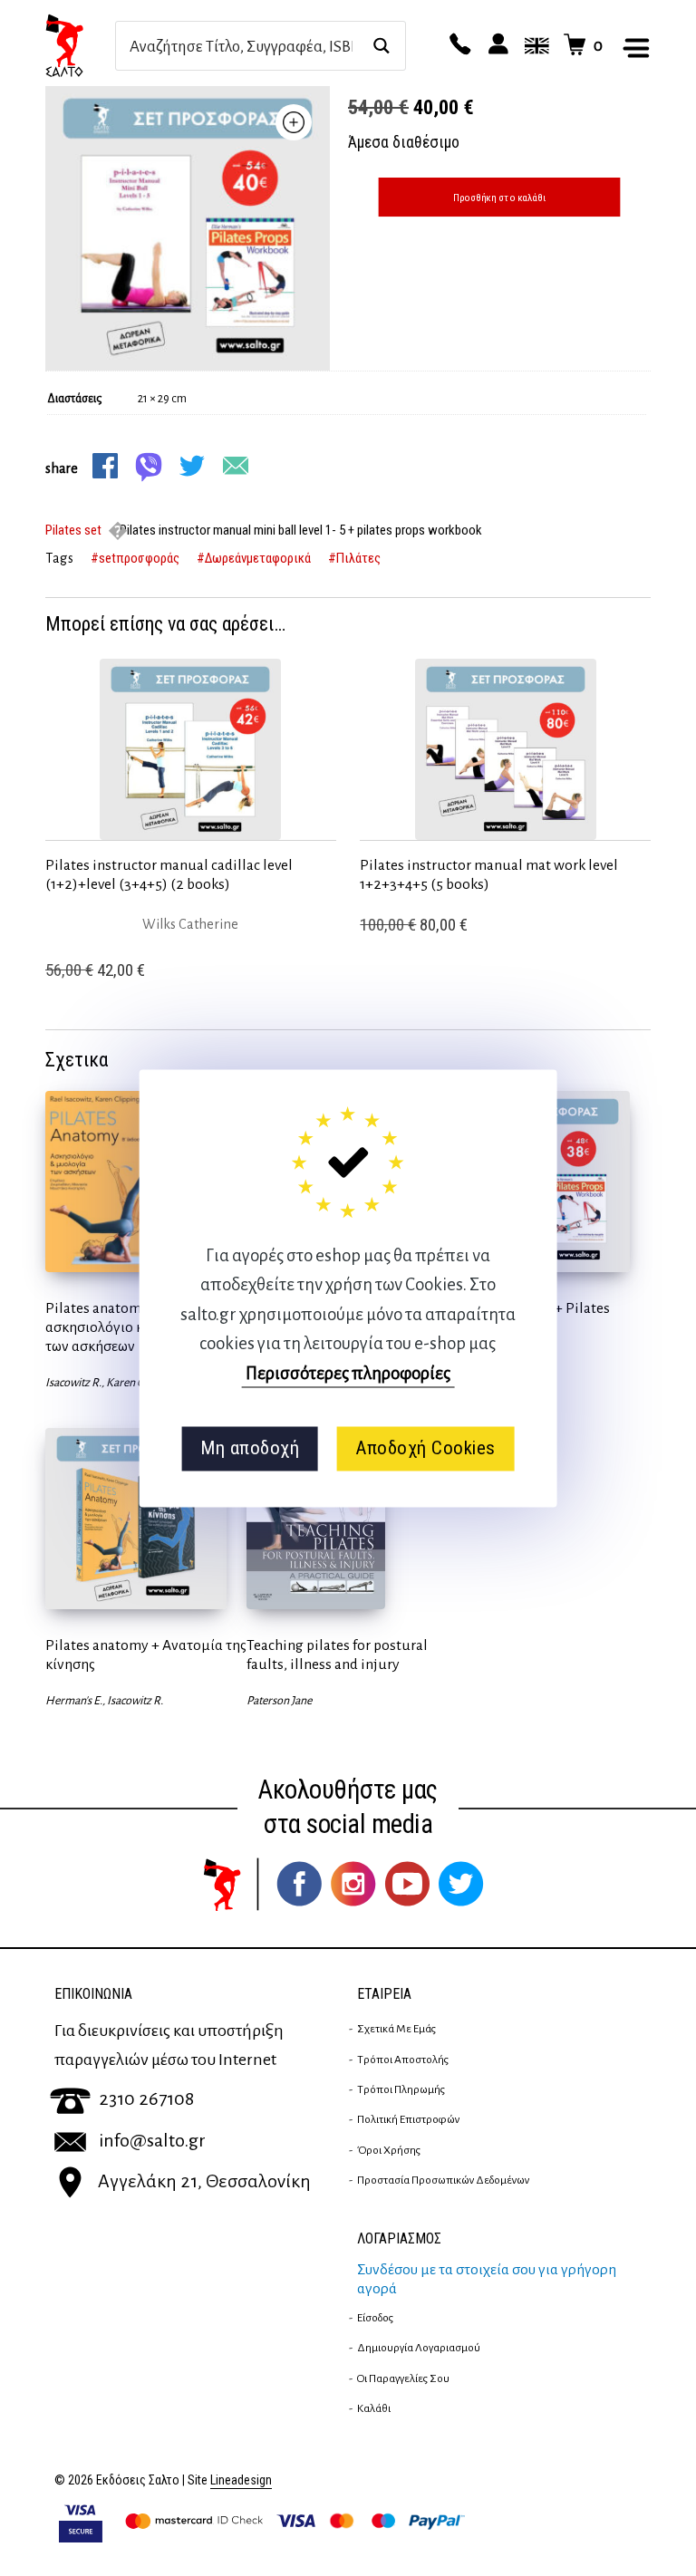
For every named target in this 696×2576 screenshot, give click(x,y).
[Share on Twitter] (192, 466)
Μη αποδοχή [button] (250, 1449)
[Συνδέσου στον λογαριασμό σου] (496, 45)
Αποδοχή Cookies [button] (425, 1449)
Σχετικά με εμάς (396, 2029)
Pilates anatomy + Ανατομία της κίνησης (146, 1655)
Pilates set (73, 530)
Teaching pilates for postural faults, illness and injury (337, 1655)
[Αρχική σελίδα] (80, 45)
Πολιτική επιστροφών (408, 2119)
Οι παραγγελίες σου (403, 2378)
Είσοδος (375, 2318)
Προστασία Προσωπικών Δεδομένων (443, 2180)
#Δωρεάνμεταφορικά (254, 558)
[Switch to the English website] (534, 45)
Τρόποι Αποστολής (403, 2060)
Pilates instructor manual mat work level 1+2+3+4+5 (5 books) (489, 875)
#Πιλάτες (354, 558)
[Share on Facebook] (105, 466)
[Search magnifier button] (381, 46)
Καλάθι (374, 2408)
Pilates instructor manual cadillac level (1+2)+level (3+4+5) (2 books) (169, 875)
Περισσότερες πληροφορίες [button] (348, 1373)
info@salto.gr (152, 2140)
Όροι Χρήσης (389, 2150)
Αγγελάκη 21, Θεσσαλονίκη (204, 2181)
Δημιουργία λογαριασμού (419, 2348)
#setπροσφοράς (135, 558)
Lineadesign (241, 2480)
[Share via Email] (236, 466)
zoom (294, 122)
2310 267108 (146, 2098)
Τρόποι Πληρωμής (401, 2089)
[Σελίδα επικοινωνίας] (458, 45)
